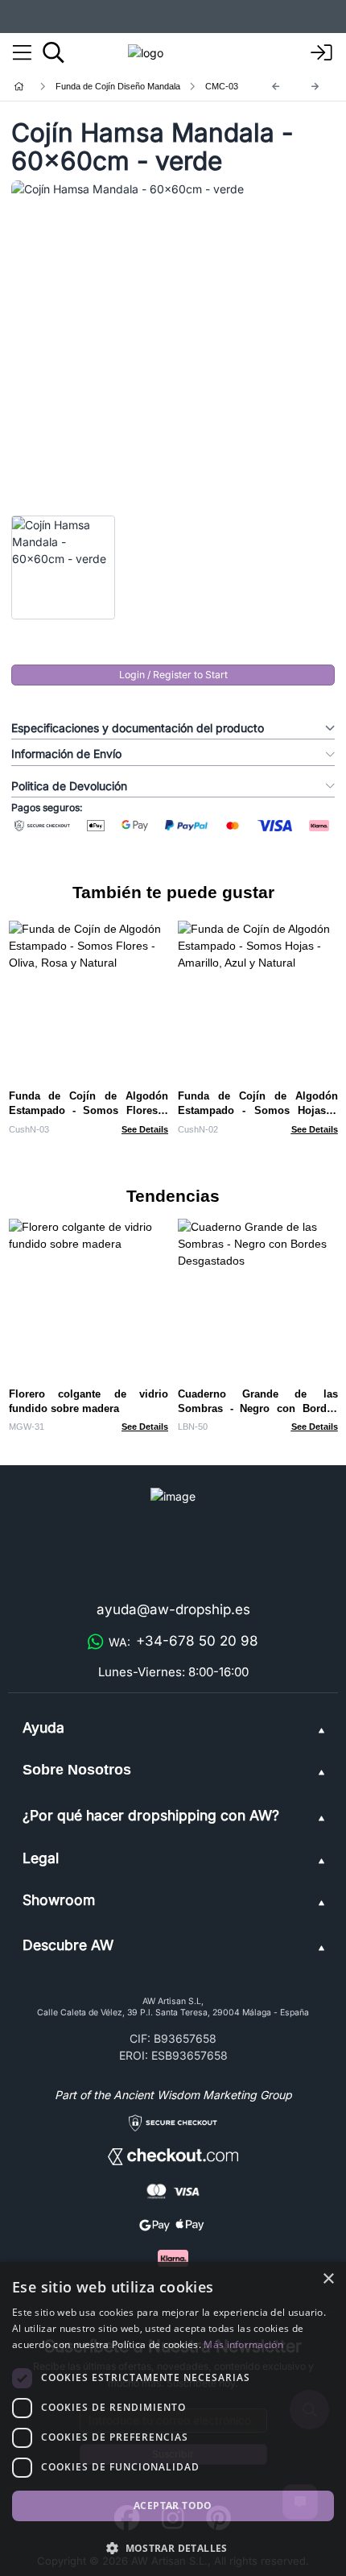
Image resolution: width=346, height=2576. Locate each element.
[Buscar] (54, 52)
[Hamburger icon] (22, 53)
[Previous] (276, 87)
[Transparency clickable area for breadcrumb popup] (104, 87)
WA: (183, 1641)
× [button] (328, 2279)
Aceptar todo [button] (173, 2506)
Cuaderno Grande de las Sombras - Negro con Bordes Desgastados (258, 1408)
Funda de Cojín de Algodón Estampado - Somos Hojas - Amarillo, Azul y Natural (258, 1110)
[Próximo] (315, 87)
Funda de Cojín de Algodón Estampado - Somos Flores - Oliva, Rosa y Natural (89, 1110)
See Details (145, 1129)
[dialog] (173, 2419)
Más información (243, 2344)
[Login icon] (322, 53)
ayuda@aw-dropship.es (173, 1609)
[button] (173, 2548)
